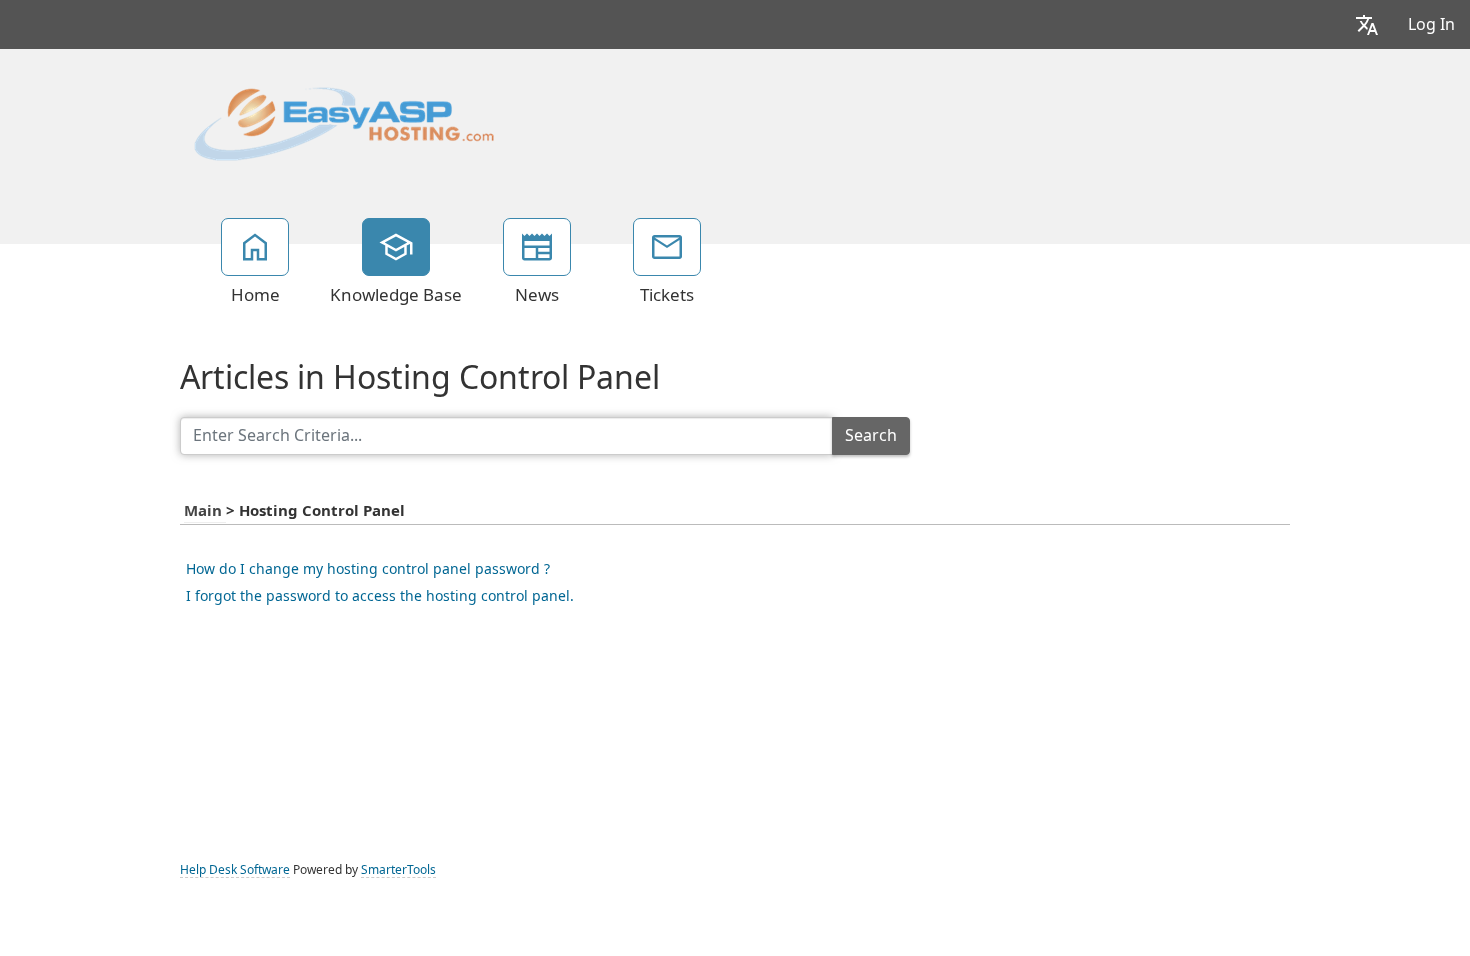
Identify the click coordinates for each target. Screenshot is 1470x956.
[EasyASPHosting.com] (344, 122)
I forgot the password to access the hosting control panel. (380, 596)
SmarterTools (398, 870)
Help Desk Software (235, 870)
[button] (1367, 24)
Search (871, 435)
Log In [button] (1431, 24)
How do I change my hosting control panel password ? (368, 569)
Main (205, 511)
